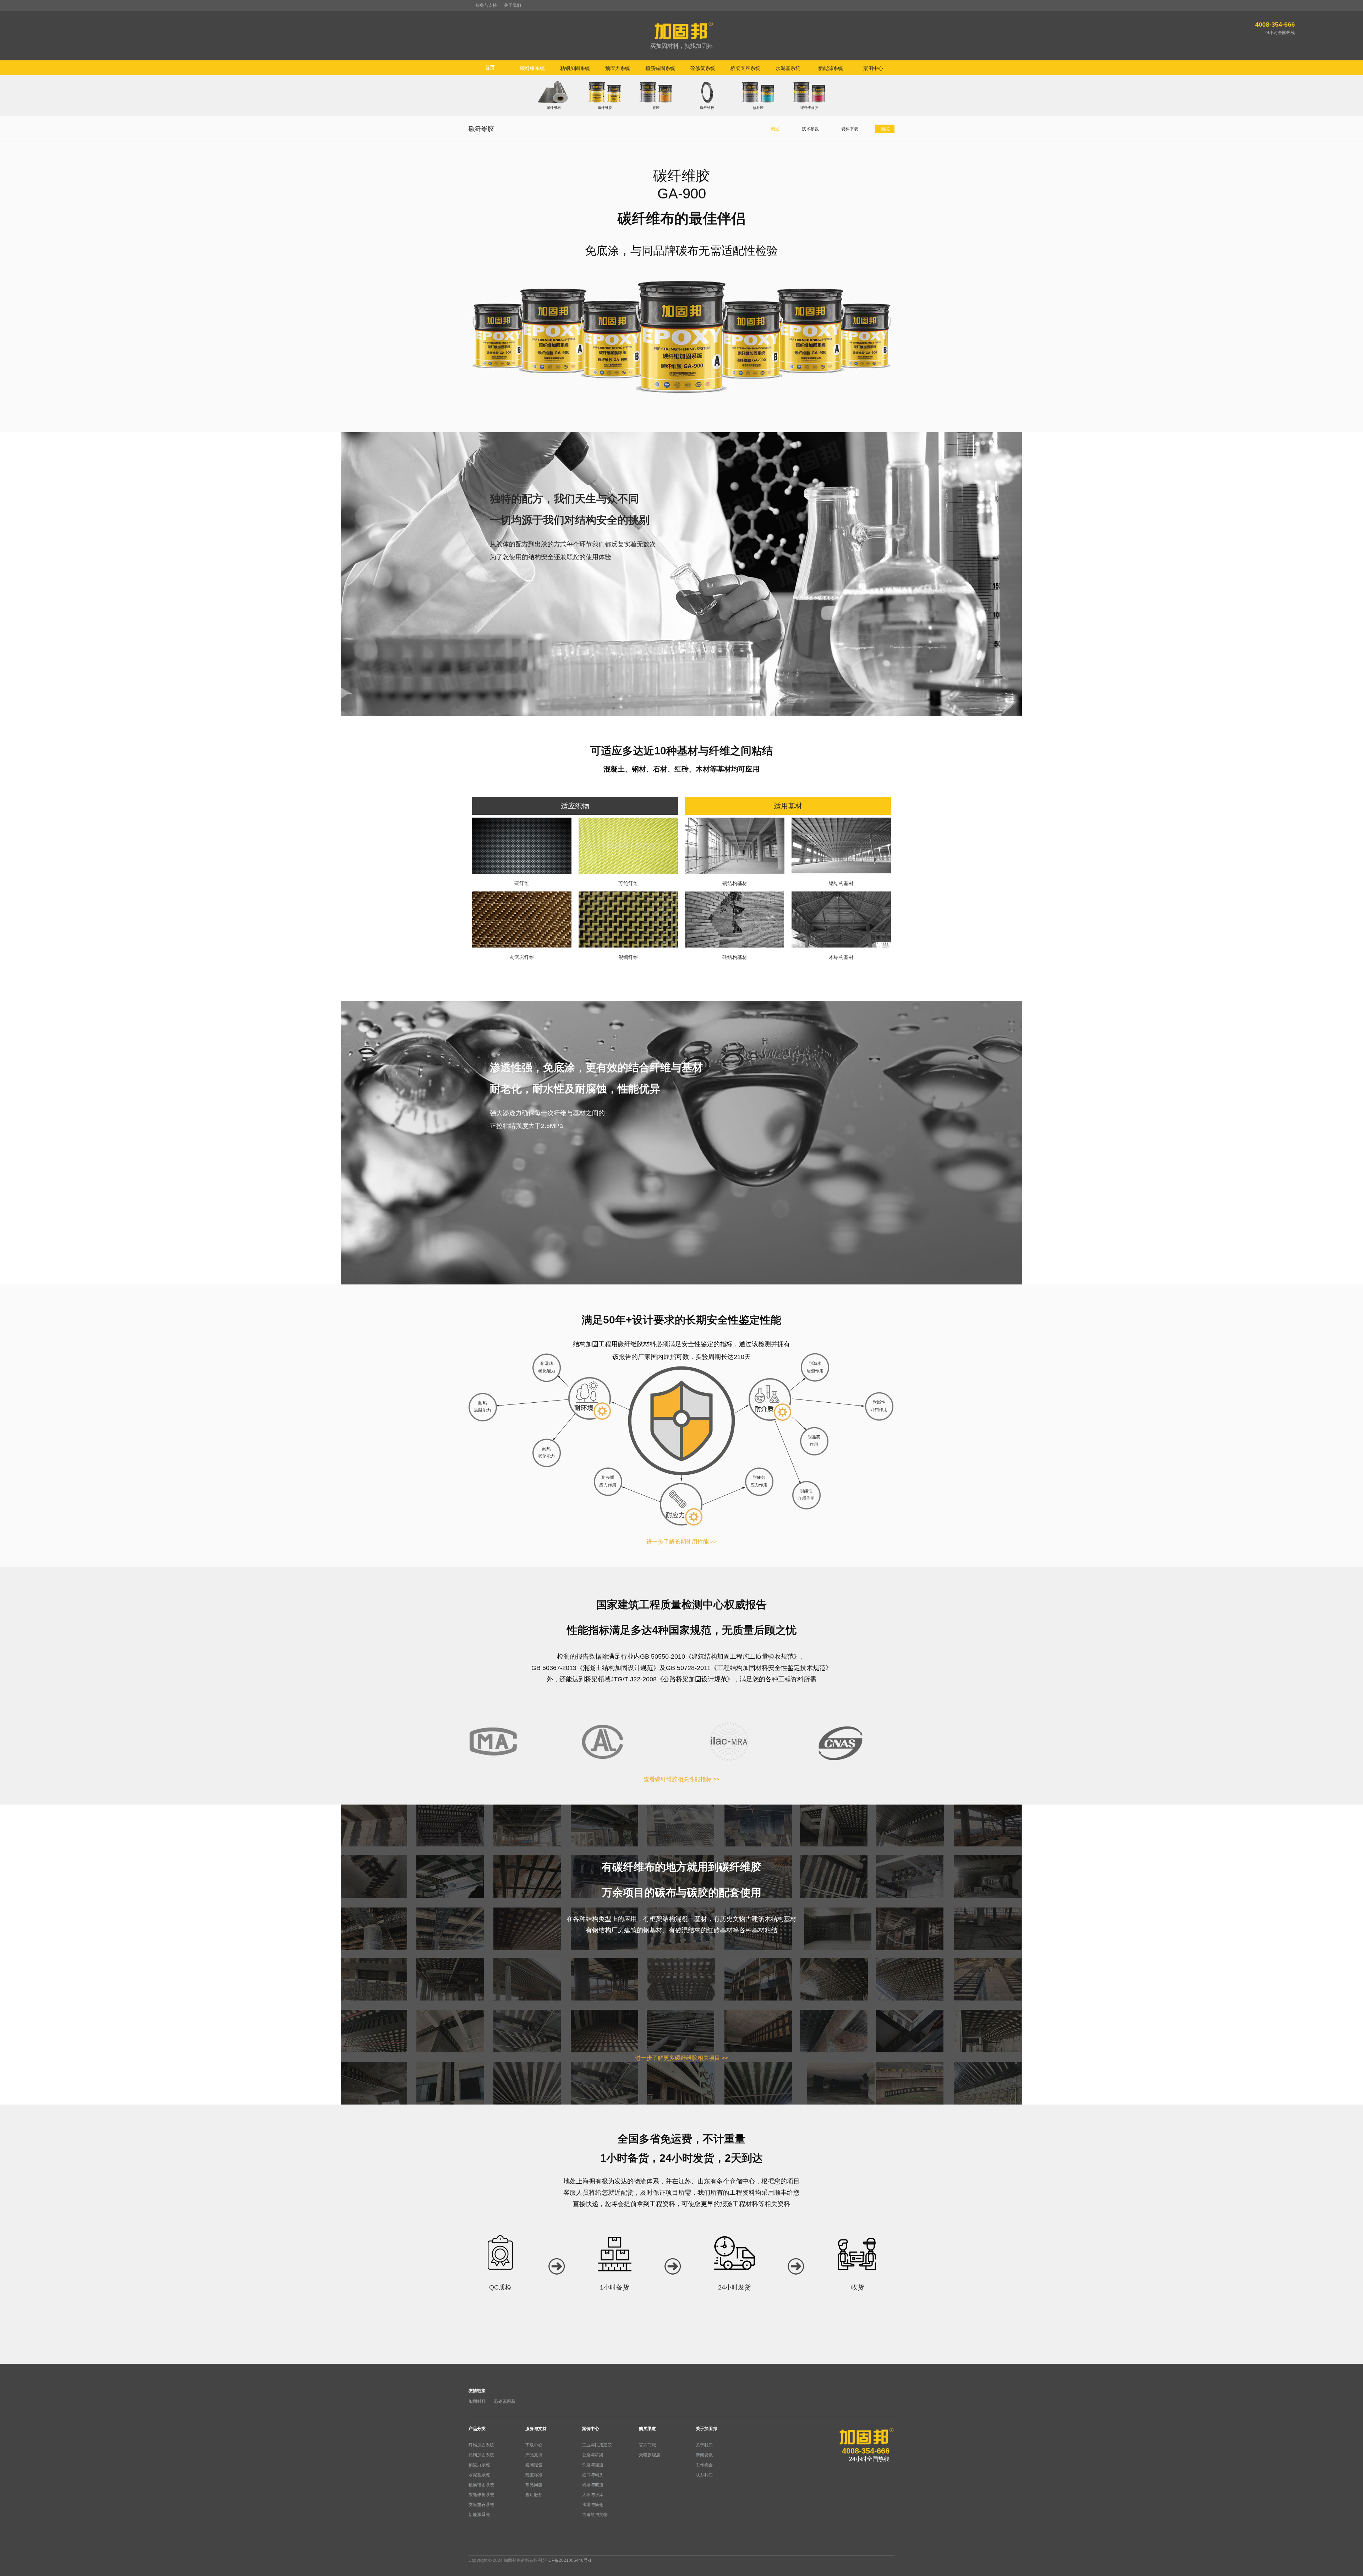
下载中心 (534, 2445)
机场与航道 (593, 2485)
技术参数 (810, 129)
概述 (775, 129)
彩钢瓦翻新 (505, 2401)
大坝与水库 (593, 2495)
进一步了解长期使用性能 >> (681, 1542)
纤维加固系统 (481, 2445)
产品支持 (534, 2455)
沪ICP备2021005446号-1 (567, 2560)
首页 (490, 67)
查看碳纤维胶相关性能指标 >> (681, 1779)
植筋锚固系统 (481, 2485)
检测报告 (534, 2465)
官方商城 (647, 2445)
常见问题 (534, 2485)
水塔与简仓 (593, 2505)
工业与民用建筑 (597, 2445)
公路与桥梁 (593, 2455)
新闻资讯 (704, 2455)
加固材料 (477, 2401)
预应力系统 (479, 2465)
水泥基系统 (479, 2475)
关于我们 (513, 5)
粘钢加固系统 (481, 2455)
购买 (885, 129)
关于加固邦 (706, 2429)
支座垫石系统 (481, 2505)
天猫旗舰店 (650, 2455)
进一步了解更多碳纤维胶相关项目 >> (681, 2058)
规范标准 (534, 2475)
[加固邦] (681, 36)
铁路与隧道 (593, 2465)
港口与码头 (593, 2475)
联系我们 (704, 2475)
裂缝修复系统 (481, 2495)
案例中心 (591, 2429)
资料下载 (850, 129)
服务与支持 (486, 5)
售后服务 (534, 2495)
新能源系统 (479, 2515)
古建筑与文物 (595, 2515)
